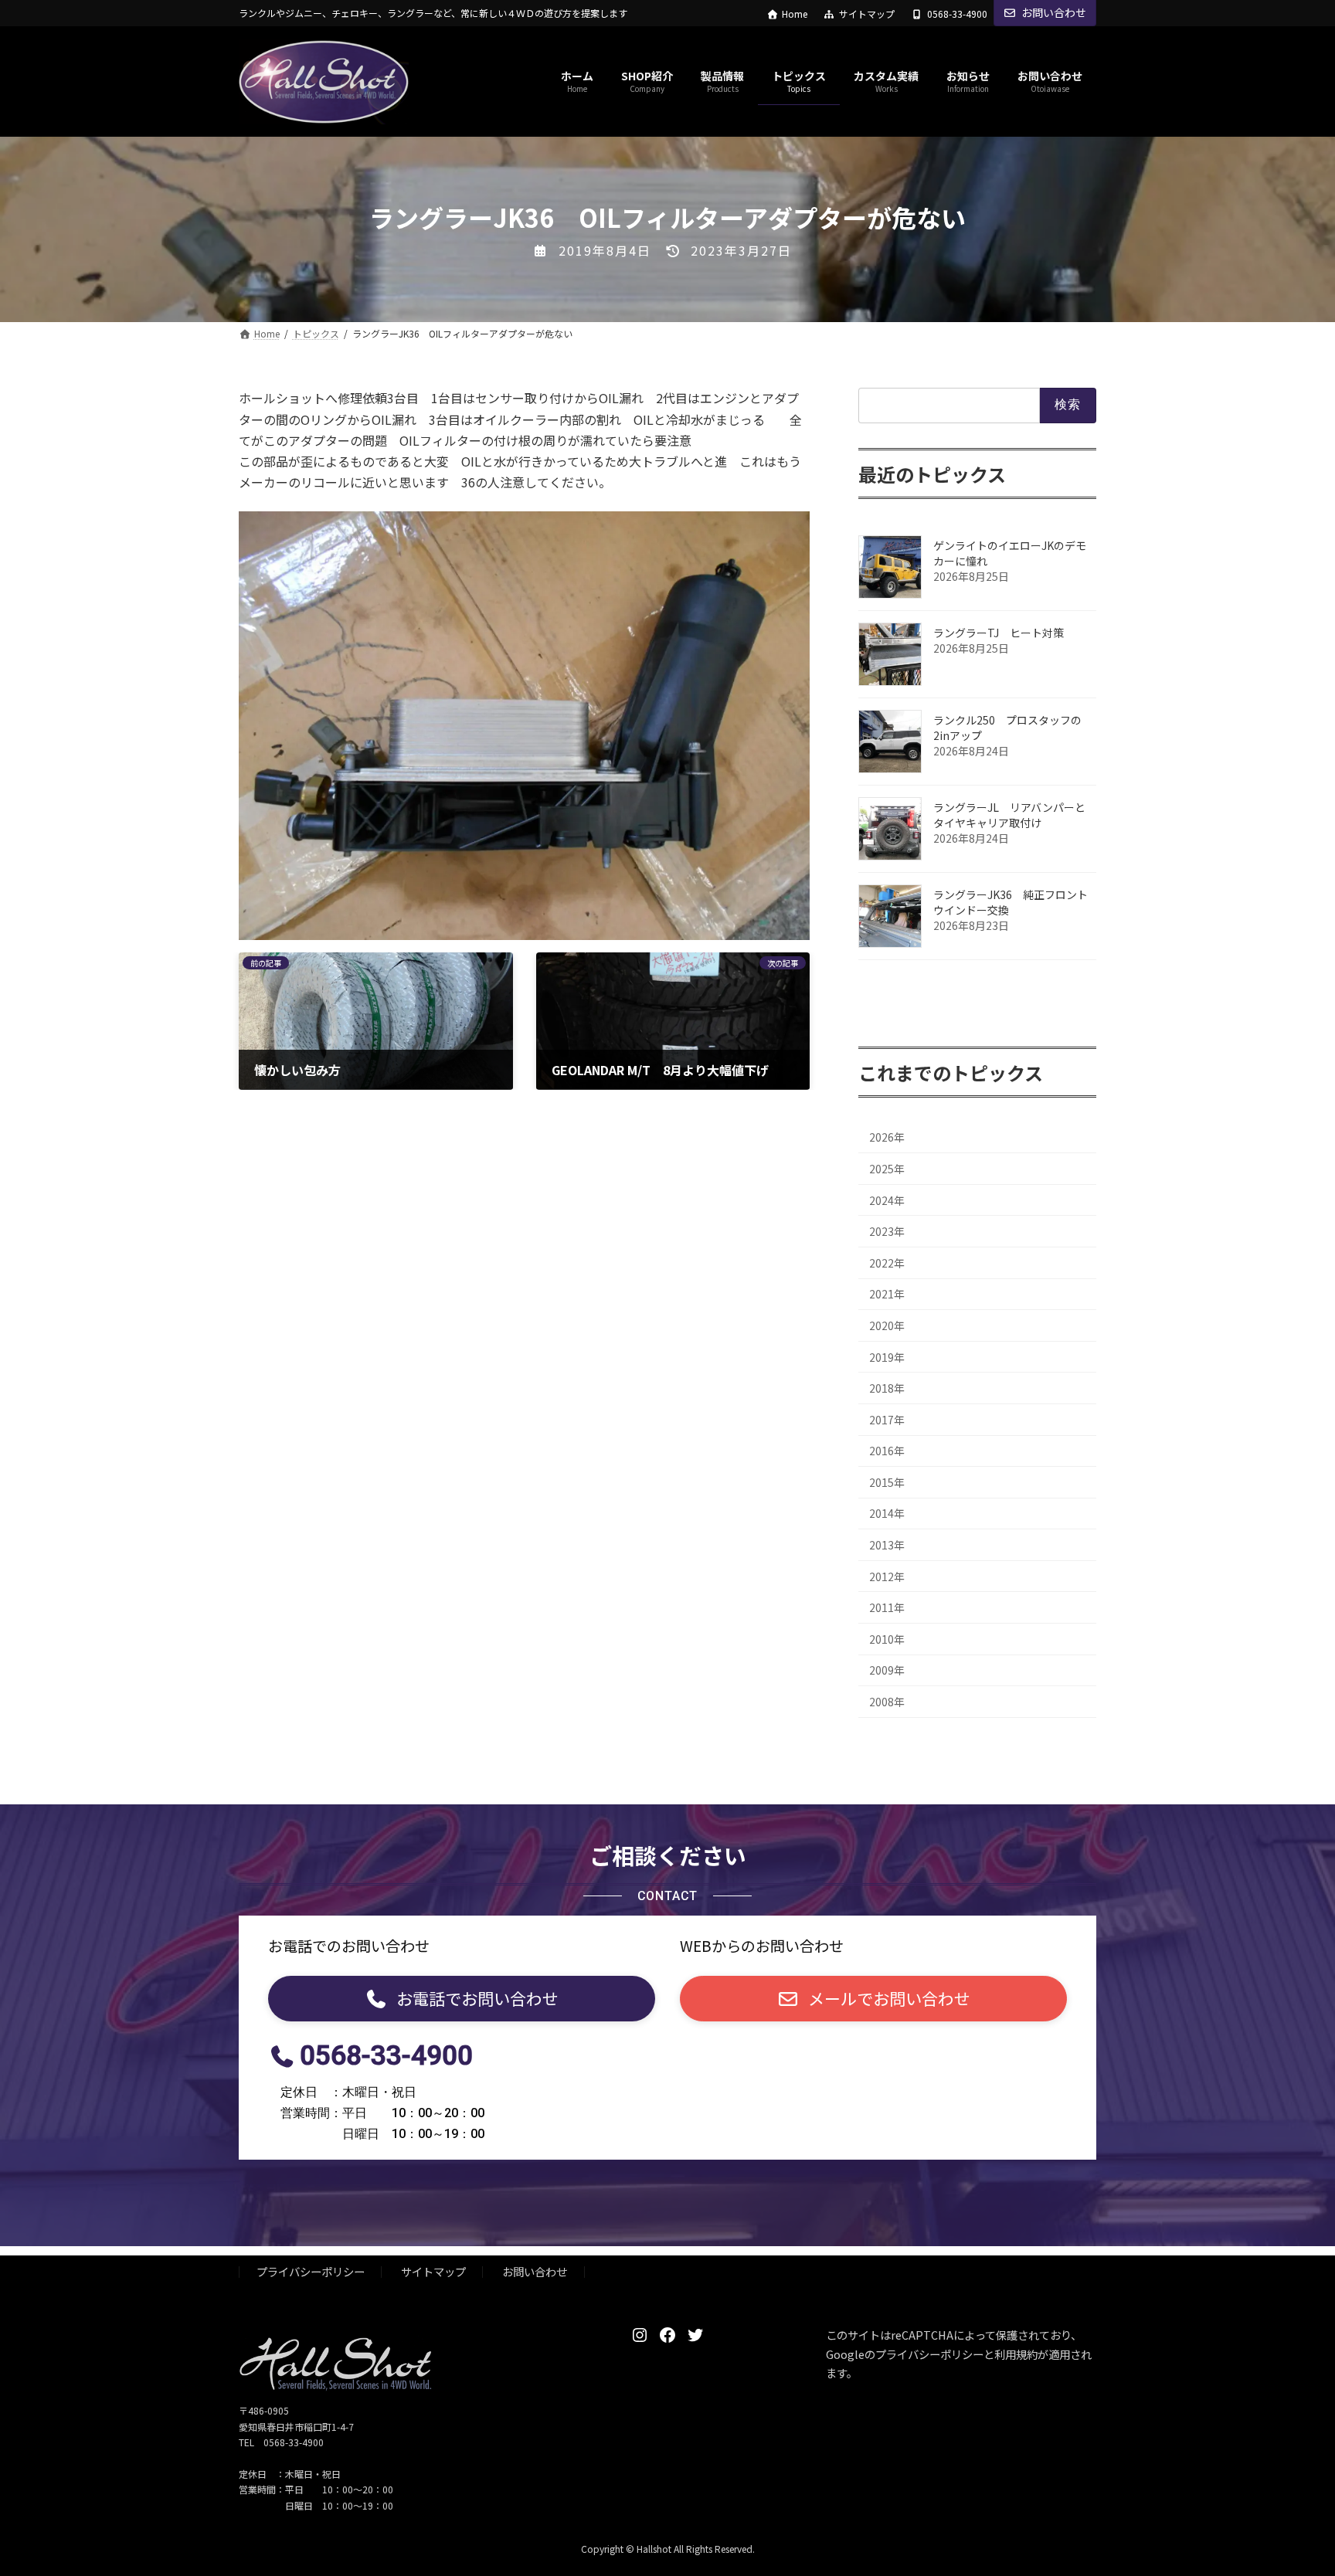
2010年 (887, 1639)
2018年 (887, 1389)
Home (795, 14)
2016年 (887, 1451)
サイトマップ (867, 14)
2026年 (887, 1138)
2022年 (887, 1263)
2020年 (887, 1325)
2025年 (887, 1169)
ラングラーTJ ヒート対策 (1004, 633)
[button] (462, 1999)
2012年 (887, 1576)
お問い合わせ (1054, 12)
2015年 (887, 1482)
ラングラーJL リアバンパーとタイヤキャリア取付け (1009, 815)
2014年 (887, 1514)
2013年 (887, 1545)
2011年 (887, 1608)
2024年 (887, 1200)
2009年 (887, 1671)
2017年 (887, 1420)
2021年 (887, 1295)
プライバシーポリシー (311, 2272)
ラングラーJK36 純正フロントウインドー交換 (1011, 902)
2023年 (887, 1232)
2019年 (887, 1357)
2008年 (887, 1702)
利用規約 (1016, 2354)
